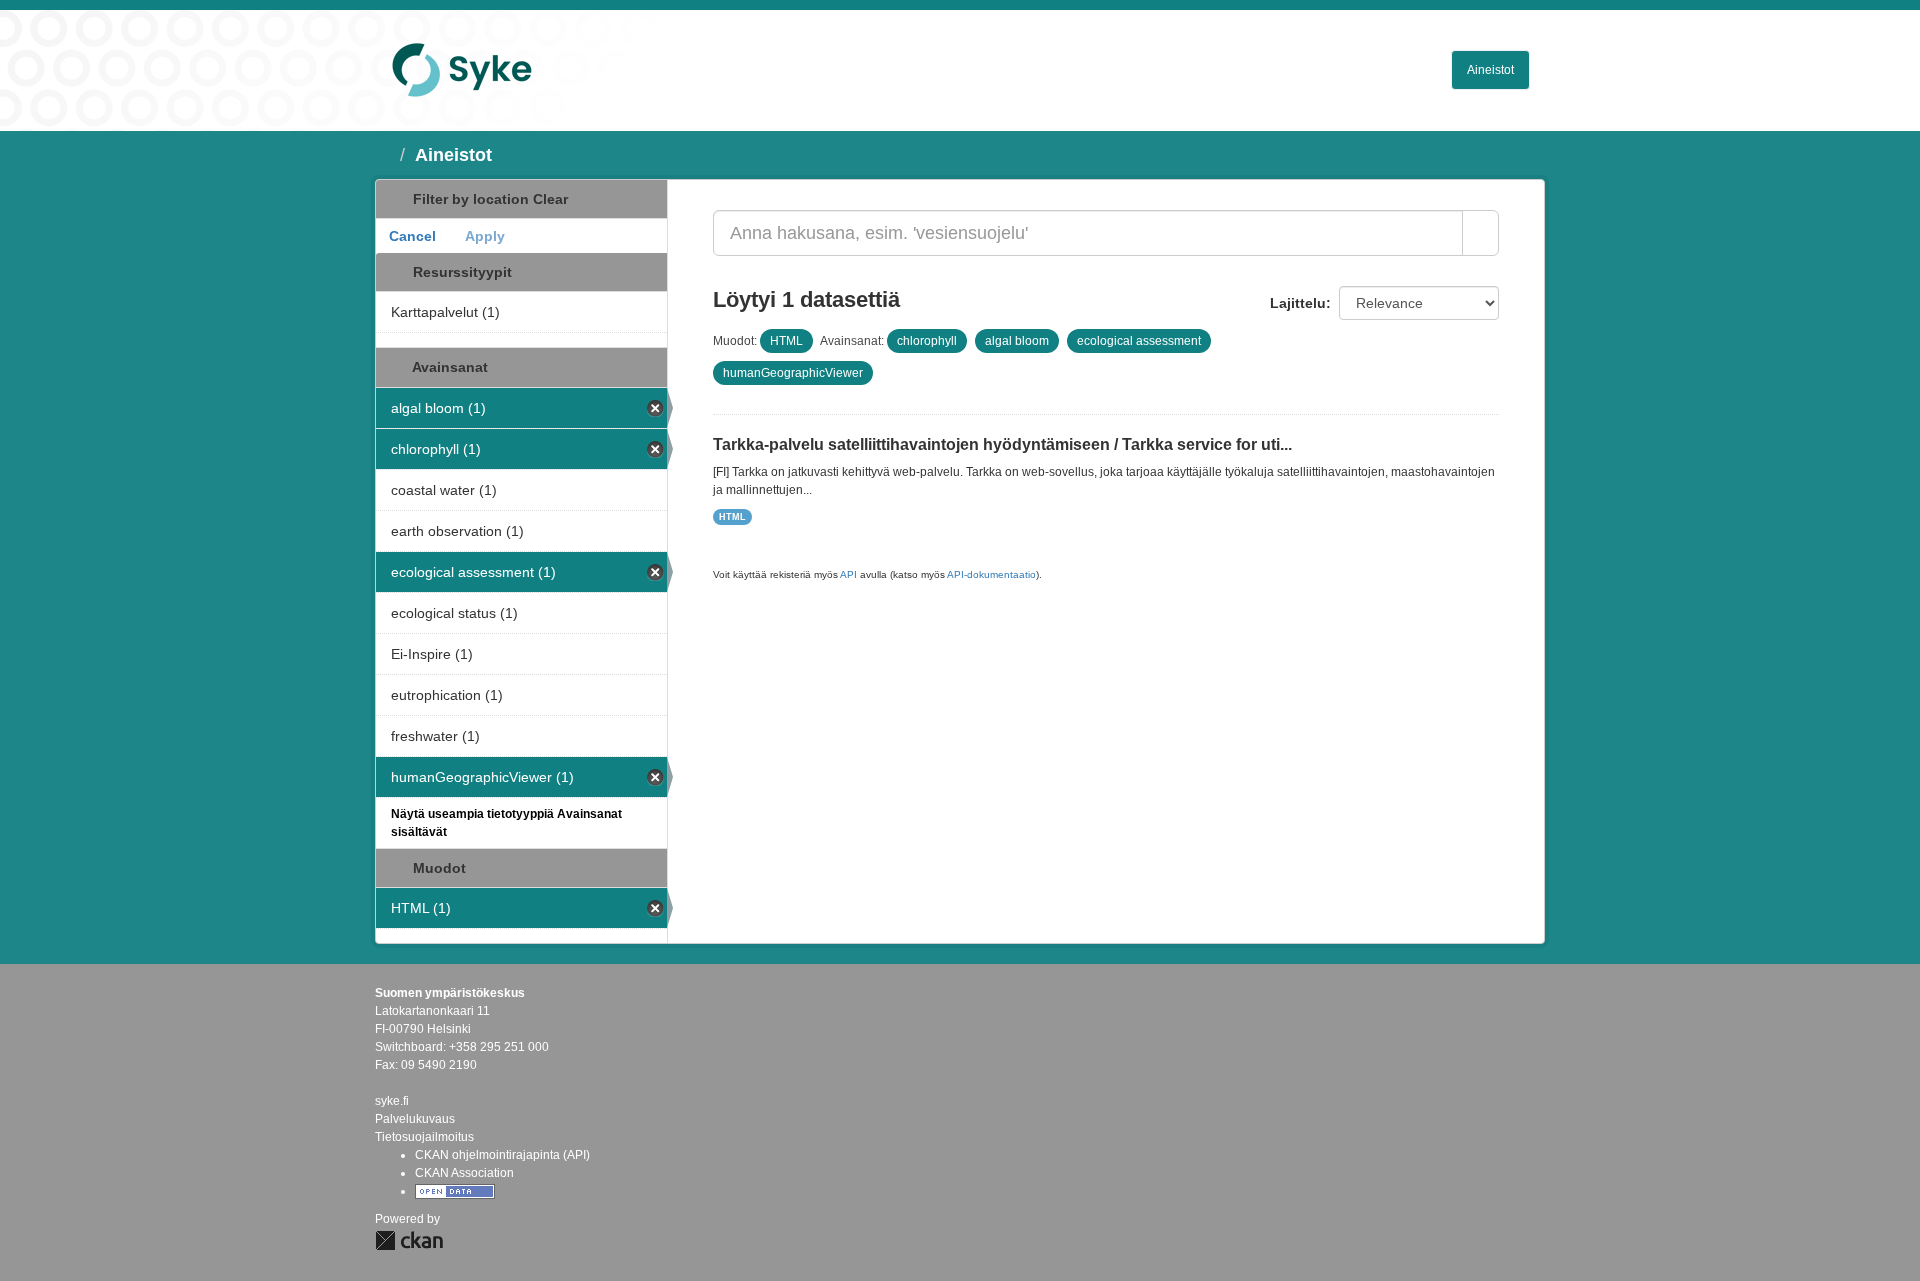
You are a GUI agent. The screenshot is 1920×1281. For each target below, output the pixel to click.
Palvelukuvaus (415, 1119)
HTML (732, 517)
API (848, 574)
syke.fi (392, 1101)
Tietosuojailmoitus (424, 1137)
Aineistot (1490, 70)
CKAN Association (464, 1173)
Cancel (412, 236)
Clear (550, 199)
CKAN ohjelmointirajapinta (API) (502, 1155)
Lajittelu (1298, 303)
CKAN (409, 1240)
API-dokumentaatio (991, 574)
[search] (1480, 233)
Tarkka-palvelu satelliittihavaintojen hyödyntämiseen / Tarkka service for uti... (1002, 444)
